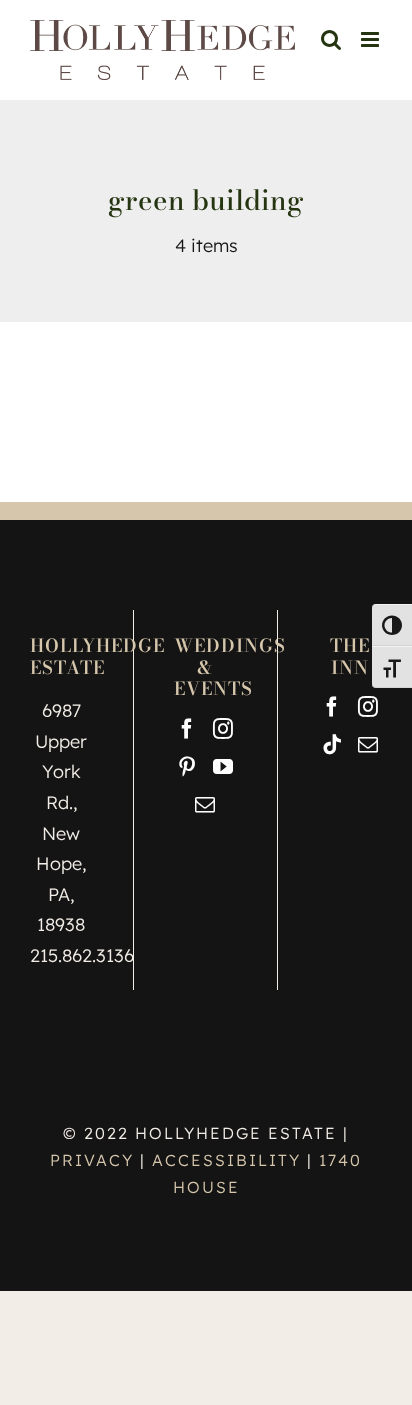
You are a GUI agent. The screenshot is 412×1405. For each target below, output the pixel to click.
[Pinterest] (187, 767)
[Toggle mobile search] (372, 60)
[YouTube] (223, 767)
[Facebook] (187, 729)
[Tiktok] (332, 745)
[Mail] (205, 805)
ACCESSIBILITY (226, 1160)
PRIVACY (95, 1160)
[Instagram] (223, 729)
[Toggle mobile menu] (371, 39)
